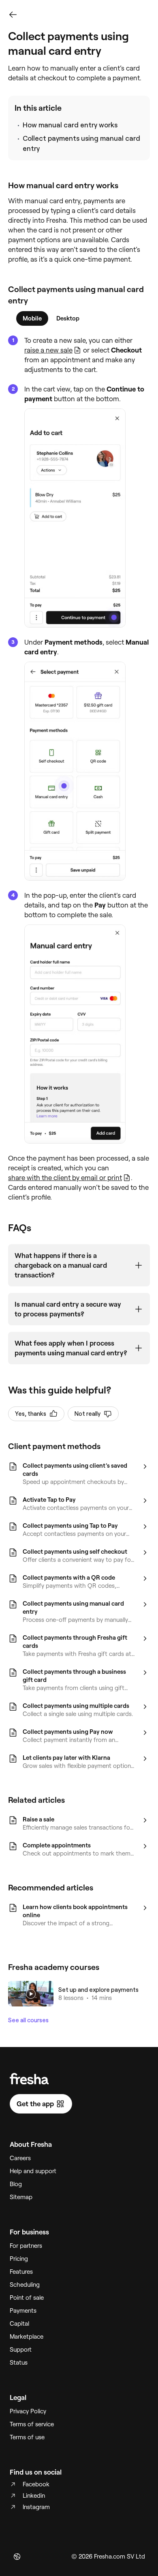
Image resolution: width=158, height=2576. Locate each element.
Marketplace (27, 2337)
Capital (19, 2324)
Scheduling (25, 2285)
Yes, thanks (31, 1414)
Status (19, 2363)
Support (21, 2350)
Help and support (33, 2171)
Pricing (19, 2259)
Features (21, 2272)
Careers (20, 2158)
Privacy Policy (28, 2411)
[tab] (32, 318)
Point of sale (27, 2298)
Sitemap (21, 2197)
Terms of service (32, 2424)
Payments (23, 2311)
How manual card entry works (70, 125)
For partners (26, 2246)
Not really (88, 1414)
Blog (16, 2184)
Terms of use (27, 2437)
